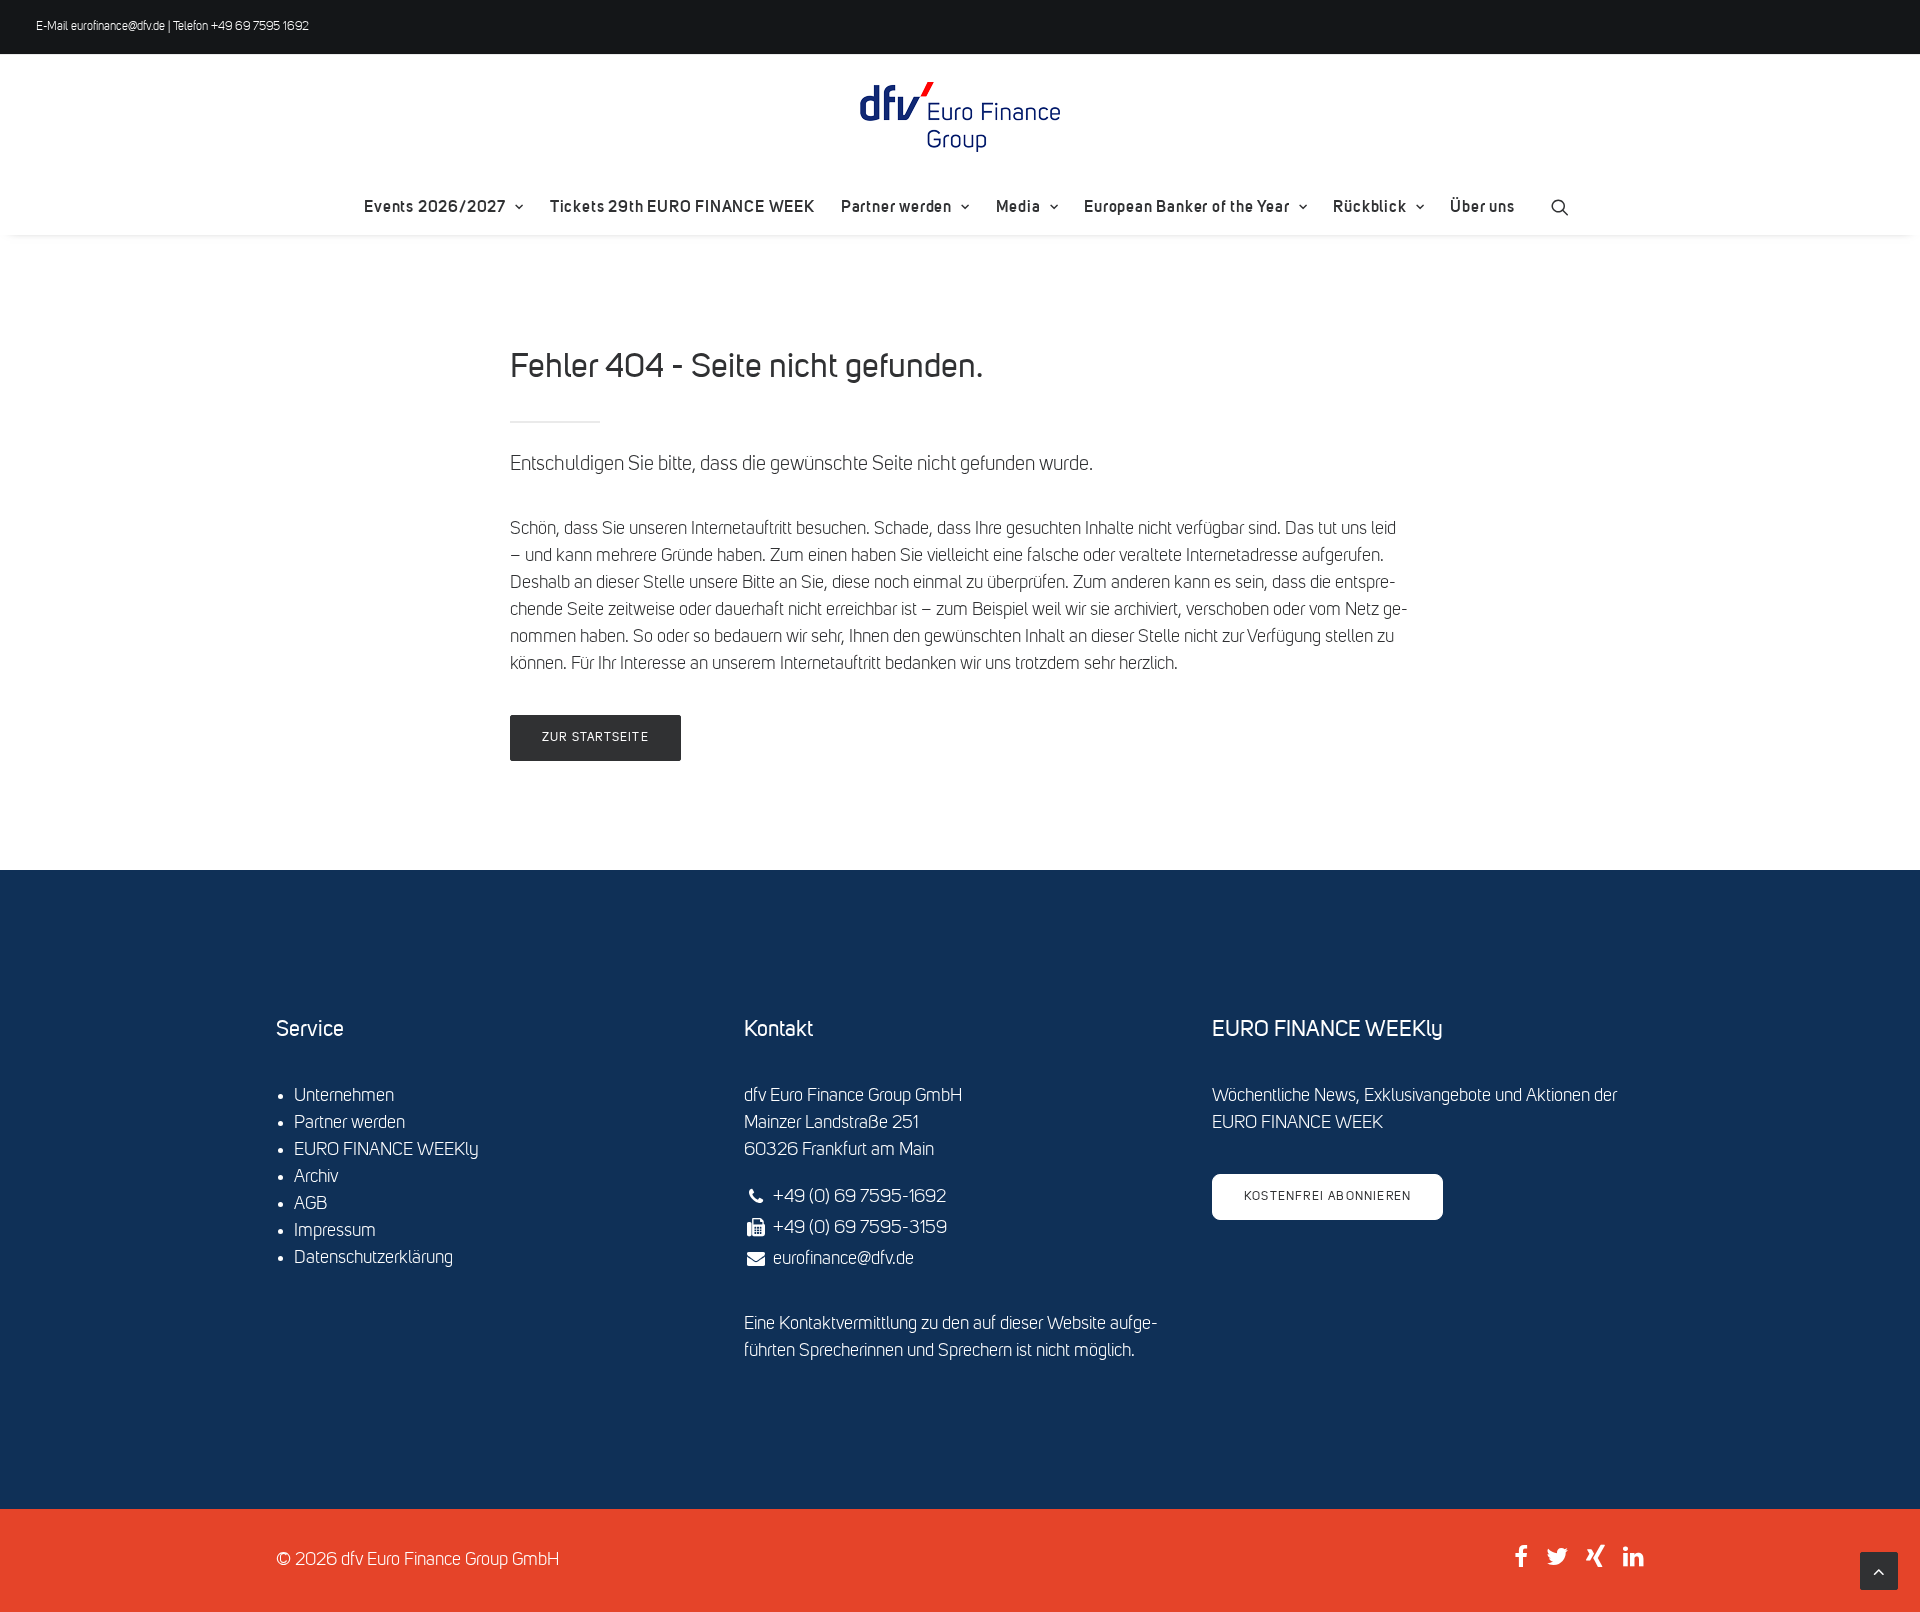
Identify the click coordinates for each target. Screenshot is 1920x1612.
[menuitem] (443, 207)
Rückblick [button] (1369, 206)
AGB (310, 1204)
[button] (1560, 207)
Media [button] (1018, 206)
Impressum (335, 1231)
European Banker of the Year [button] (1187, 206)
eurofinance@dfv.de (118, 27)
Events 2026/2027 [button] (435, 206)
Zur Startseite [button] (595, 738)
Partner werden (896, 206)
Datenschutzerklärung (373, 1258)
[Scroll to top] (1879, 1571)
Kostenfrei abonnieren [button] (1327, 1197)
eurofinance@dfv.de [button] (843, 1259)
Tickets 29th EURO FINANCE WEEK (682, 206)
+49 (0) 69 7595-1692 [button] (859, 1197)
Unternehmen (344, 1096)
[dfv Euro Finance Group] (960, 117)
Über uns (1482, 206)
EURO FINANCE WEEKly (386, 1150)
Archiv (316, 1177)
